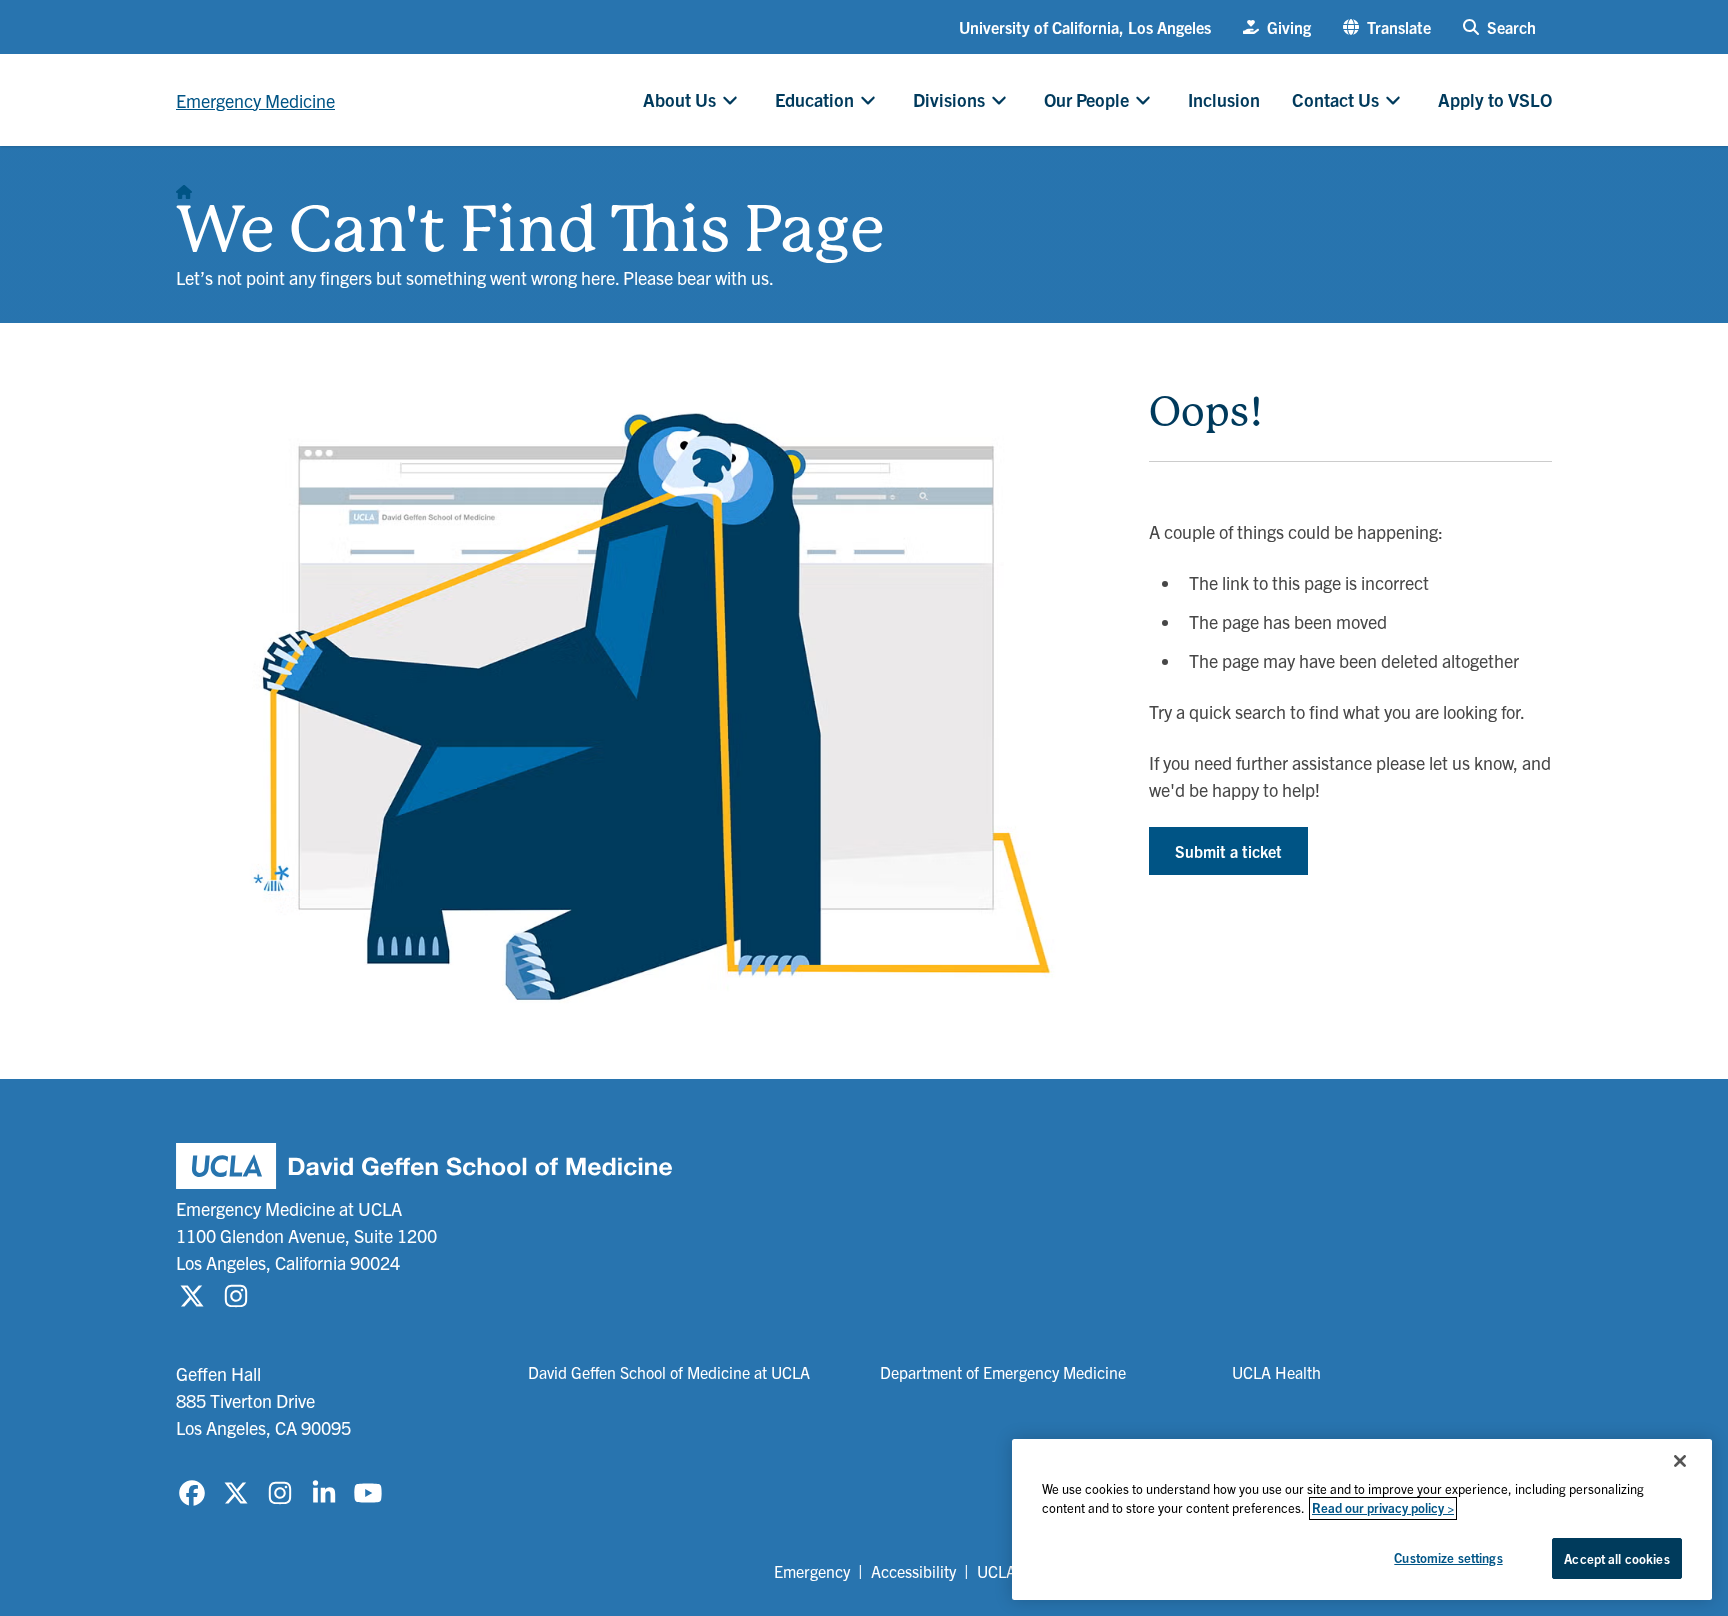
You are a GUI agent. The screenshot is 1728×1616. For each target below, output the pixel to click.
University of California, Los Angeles (1085, 27)
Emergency (812, 1571)
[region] (1362, 1519)
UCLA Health (1276, 1372)
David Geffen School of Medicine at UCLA (669, 1372)
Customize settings (1448, 1557)
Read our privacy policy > (1383, 1508)
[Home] (184, 186)
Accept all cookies (1616, 1558)
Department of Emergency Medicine (1003, 1372)
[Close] (1680, 1461)
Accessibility (913, 1571)
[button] (1387, 27)
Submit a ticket (1228, 851)
